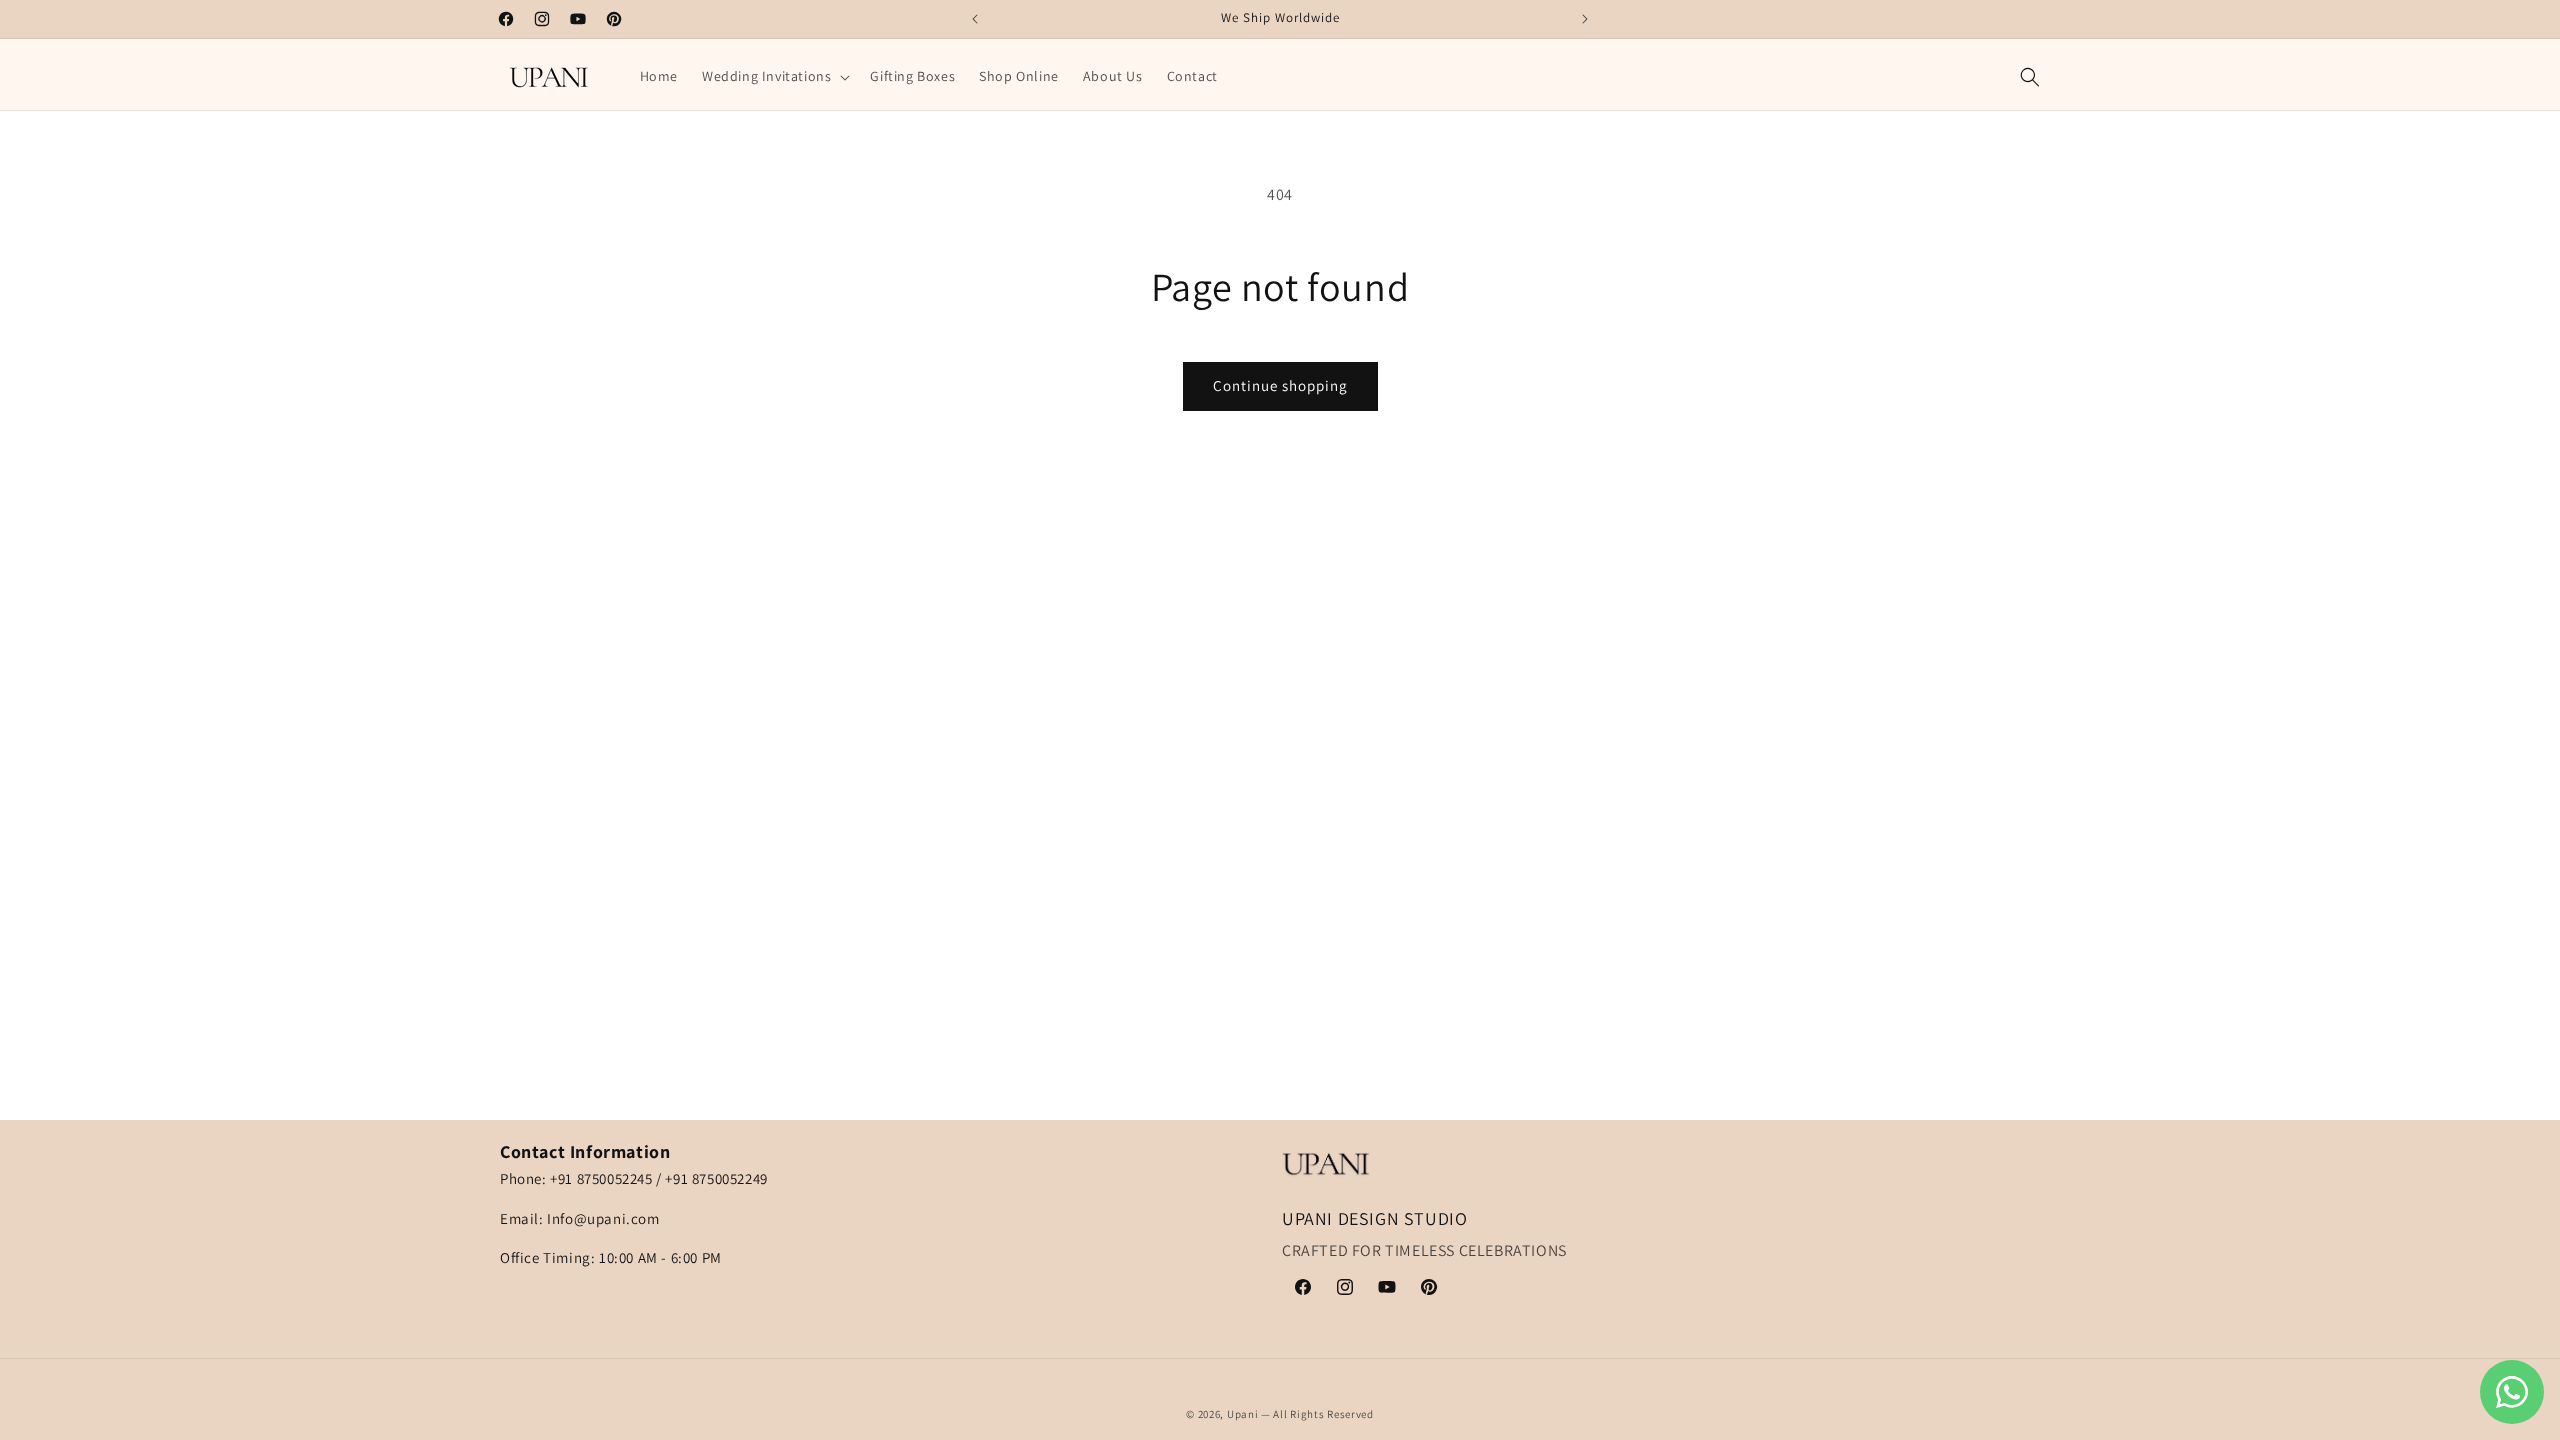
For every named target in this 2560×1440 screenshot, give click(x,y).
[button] (774, 76)
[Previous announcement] (975, 19)
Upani (1243, 1414)
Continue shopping (1280, 385)
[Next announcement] (1585, 19)
